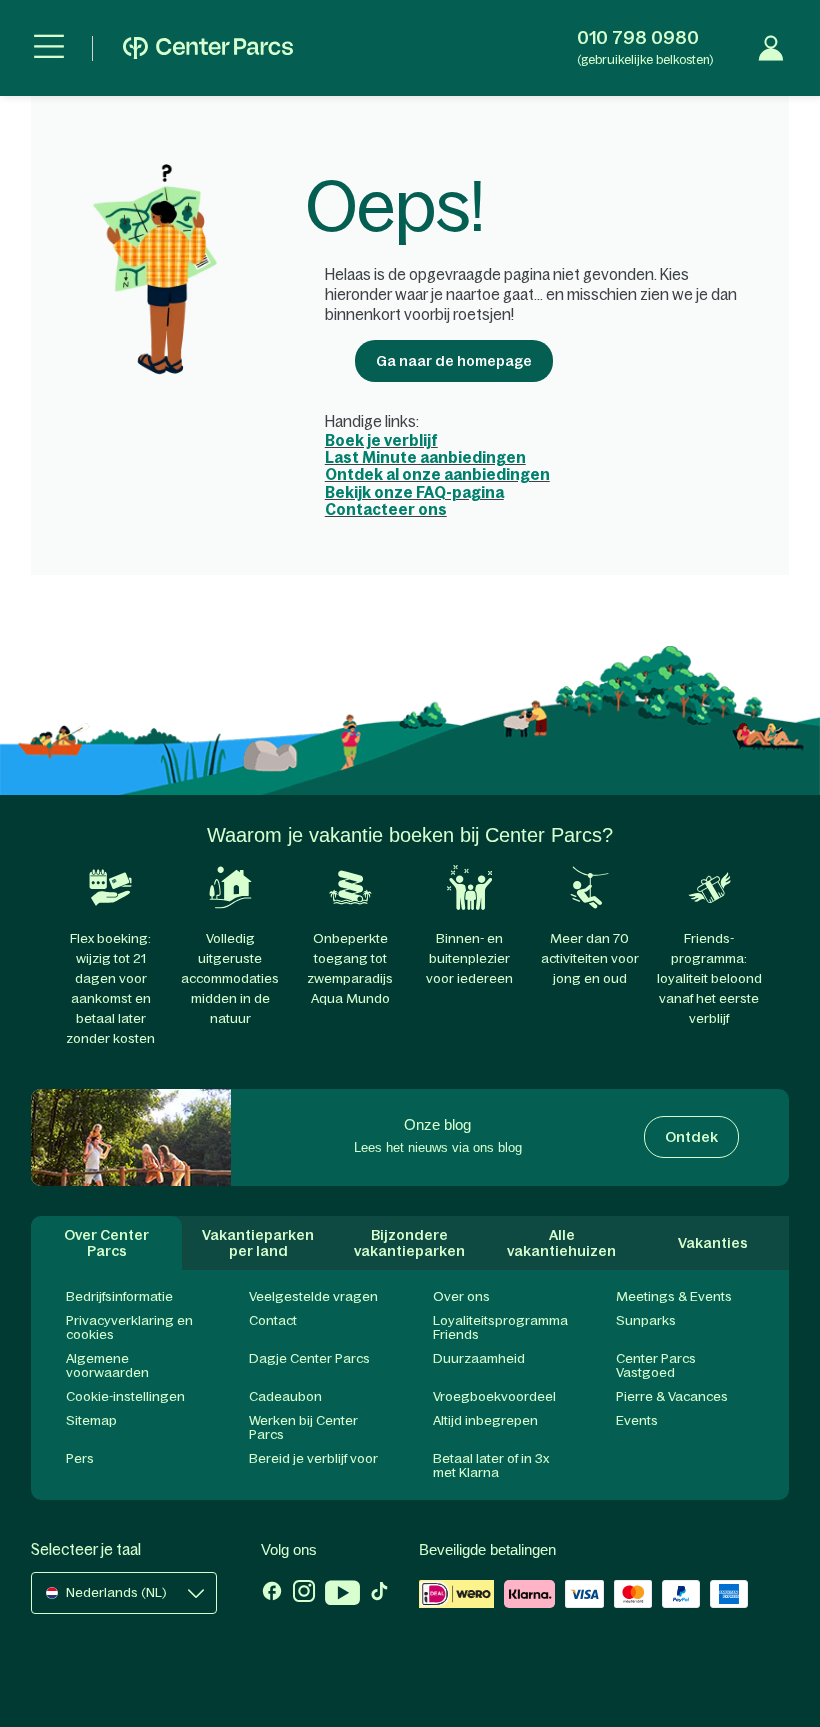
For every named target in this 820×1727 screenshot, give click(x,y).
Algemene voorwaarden (107, 1365)
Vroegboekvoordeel (494, 1396)
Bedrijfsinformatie (119, 1296)
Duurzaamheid (479, 1358)
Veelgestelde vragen (313, 1296)
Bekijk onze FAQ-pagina (414, 492)
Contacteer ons (386, 509)
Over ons (461, 1296)
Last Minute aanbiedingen (425, 457)
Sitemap (91, 1420)
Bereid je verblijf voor (313, 1458)
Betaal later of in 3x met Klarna (491, 1465)
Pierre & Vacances (672, 1396)
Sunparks (646, 1320)
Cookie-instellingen (125, 1396)
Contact (273, 1320)
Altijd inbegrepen (485, 1420)
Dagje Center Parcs (309, 1358)
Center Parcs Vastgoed (656, 1365)
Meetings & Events (674, 1296)
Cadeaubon (285, 1396)
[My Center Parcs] (771, 48)
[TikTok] (379, 1595)
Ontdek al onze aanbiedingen (437, 474)
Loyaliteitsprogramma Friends (500, 1327)
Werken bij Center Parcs (303, 1427)
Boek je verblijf (381, 440)
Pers (80, 1458)
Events (637, 1420)
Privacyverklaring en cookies (129, 1327)
